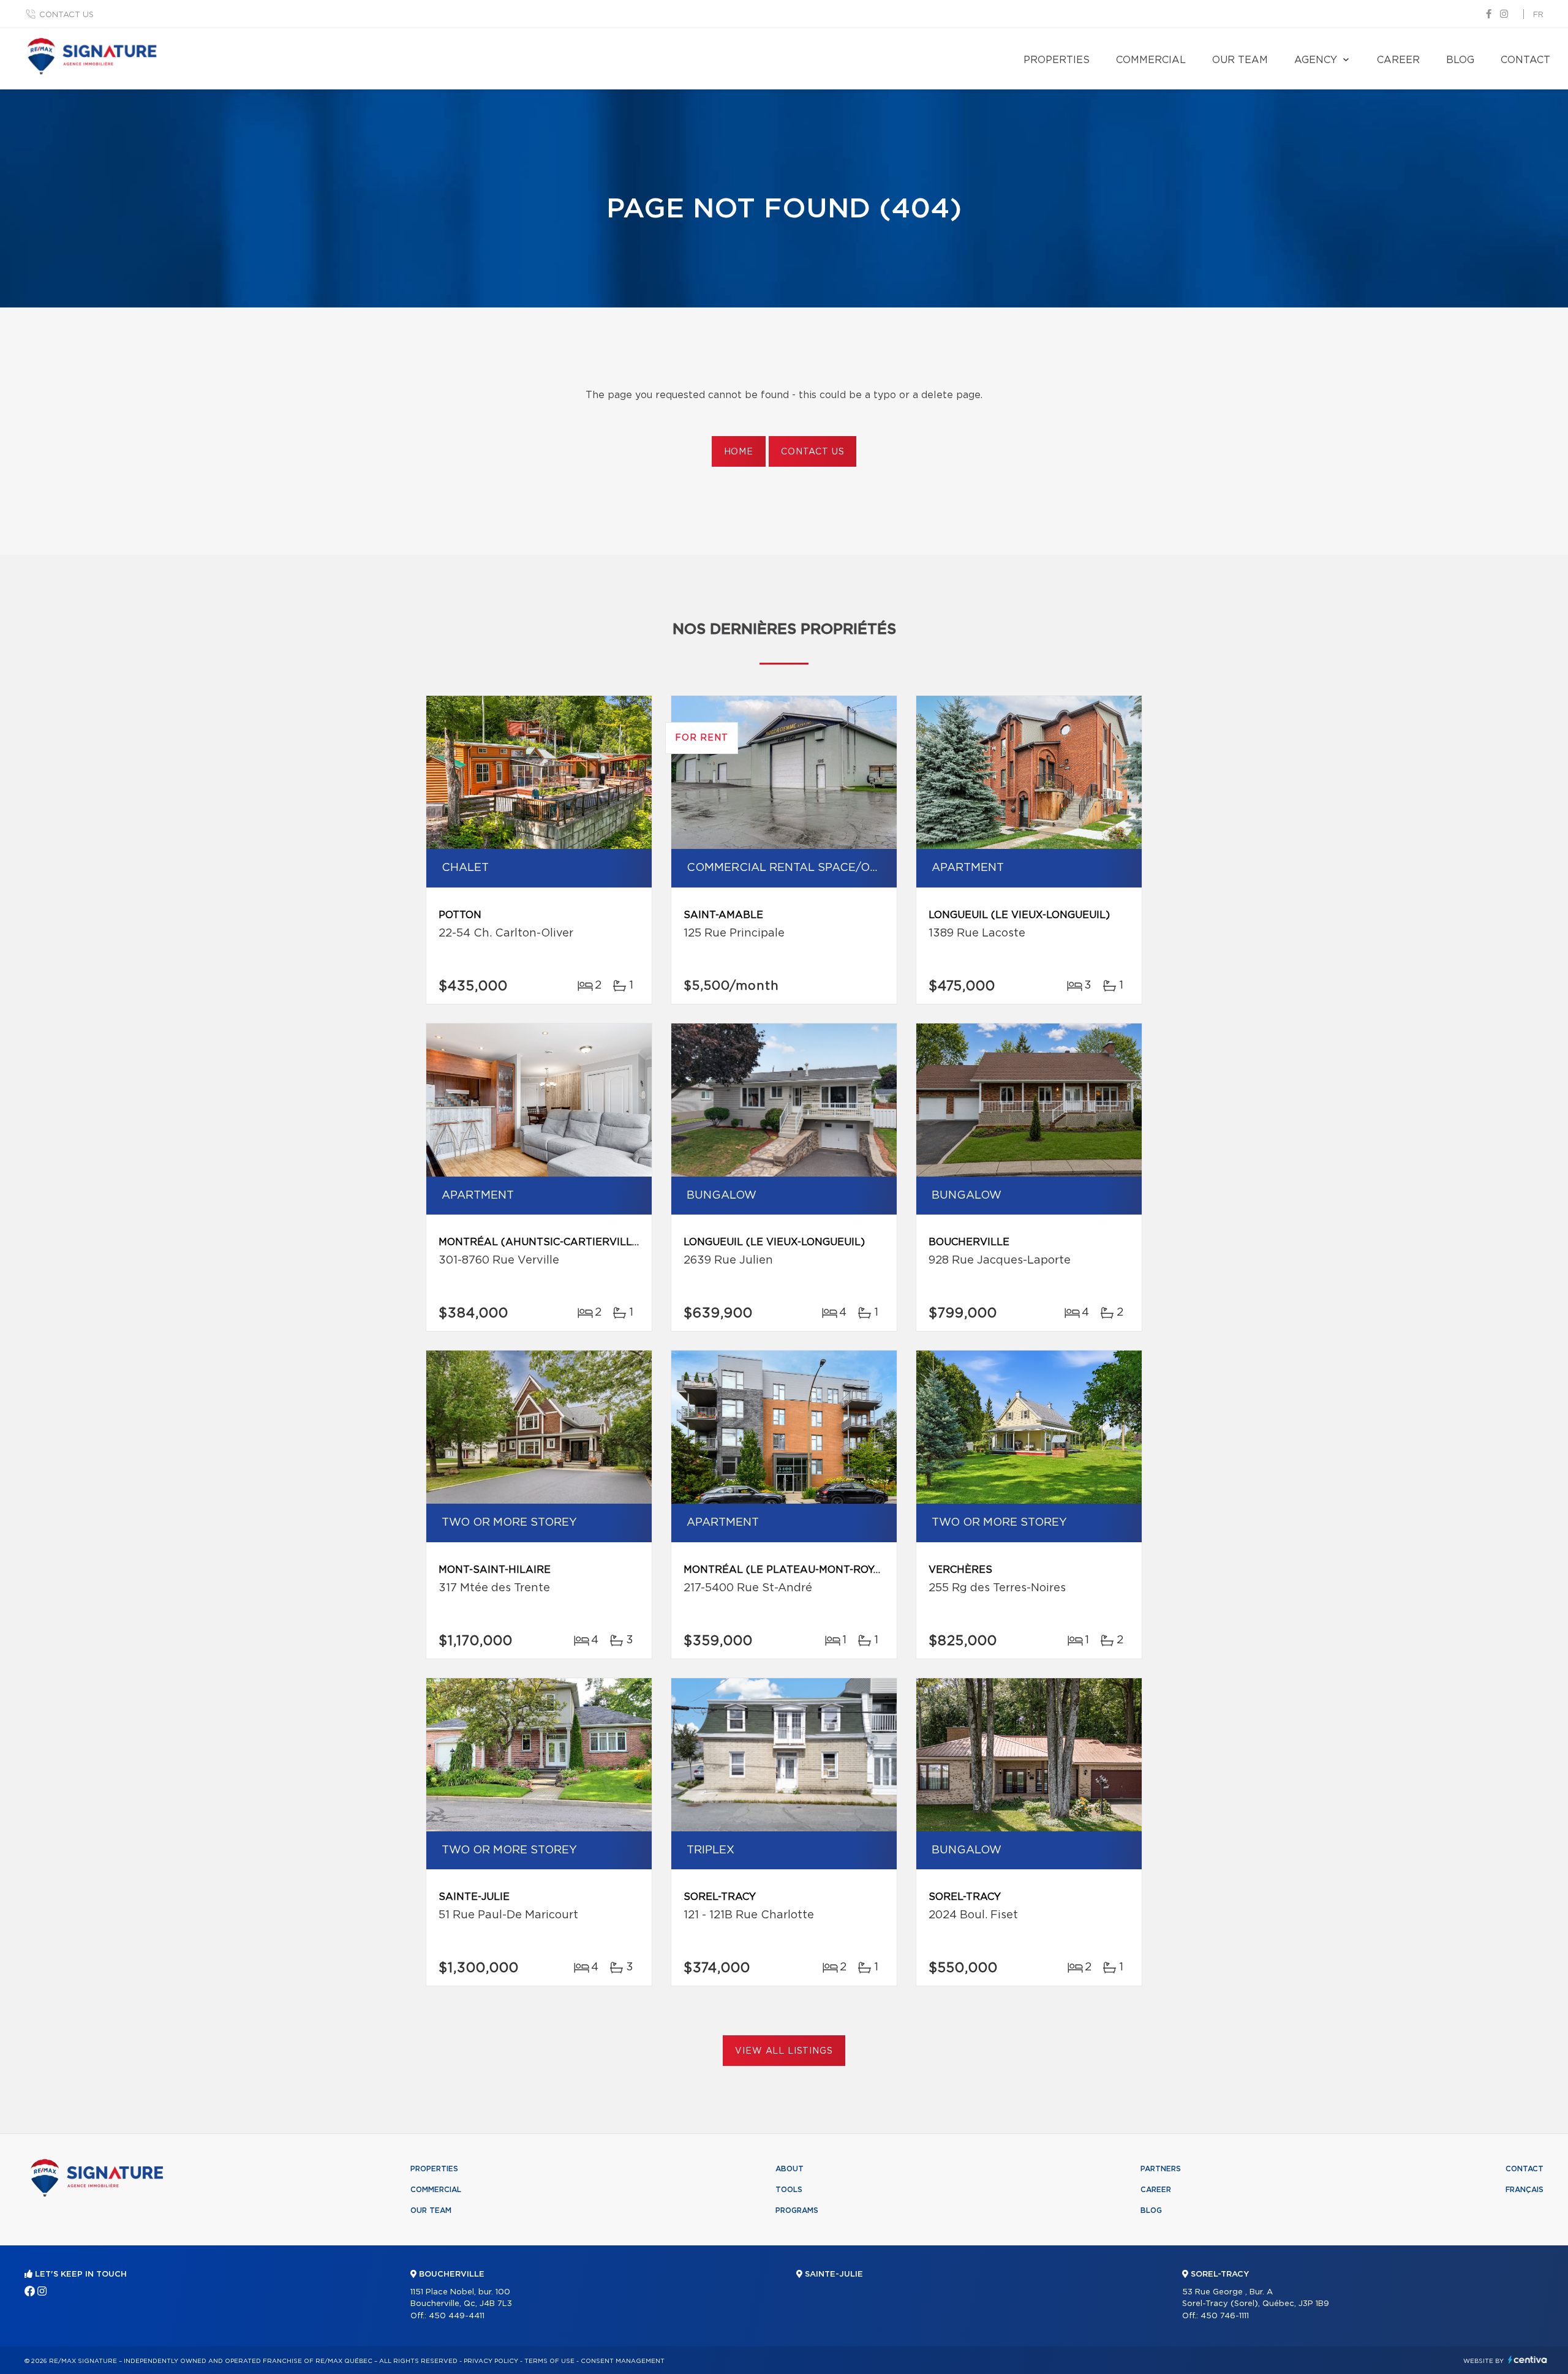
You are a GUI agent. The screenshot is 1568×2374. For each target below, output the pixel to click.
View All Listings (784, 2051)
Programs (797, 2210)
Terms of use (549, 2361)
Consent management (623, 2361)
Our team (1240, 60)
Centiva (1528, 2360)
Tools (789, 2190)
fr (1538, 15)
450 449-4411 (457, 2316)
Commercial (1151, 60)
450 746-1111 (1225, 2316)
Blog (1460, 60)
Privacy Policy (491, 2361)
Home (739, 452)
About (790, 2169)
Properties (1057, 60)
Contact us (66, 15)
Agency (1316, 60)
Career (1398, 60)
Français (1525, 2190)
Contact (1525, 60)
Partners (1161, 2169)
